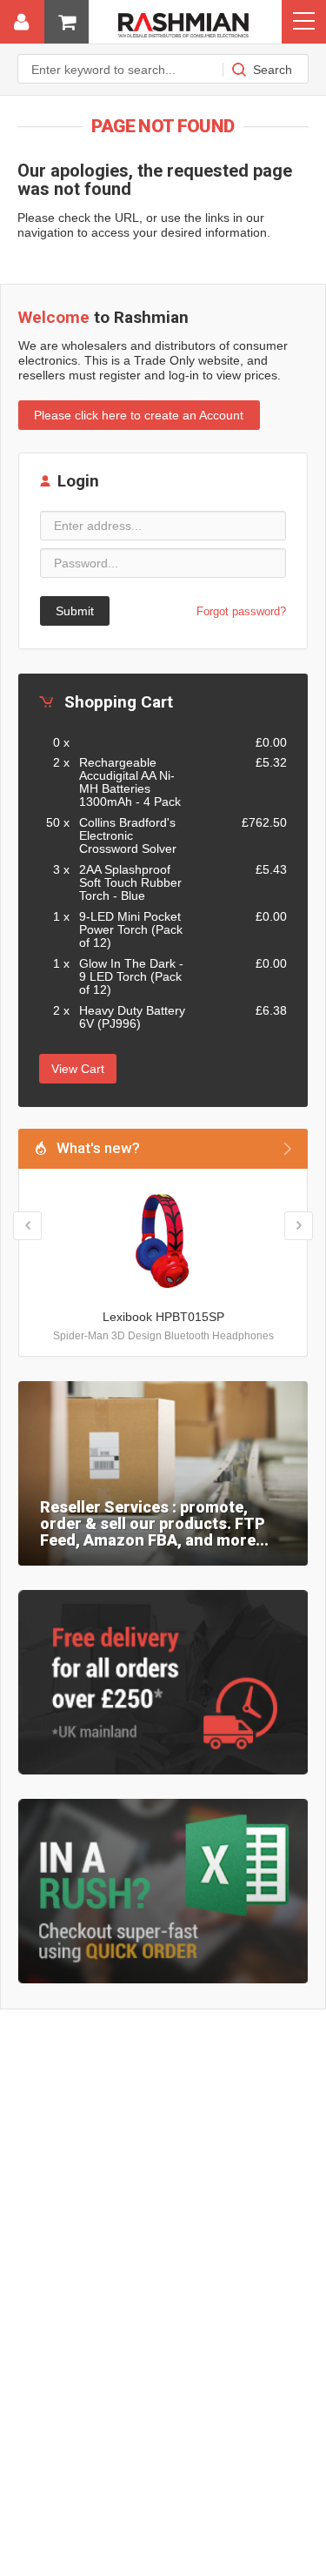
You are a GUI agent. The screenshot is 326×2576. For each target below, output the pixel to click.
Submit (75, 611)
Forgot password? (241, 611)
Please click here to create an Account (139, 415)
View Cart (78, 1069)
